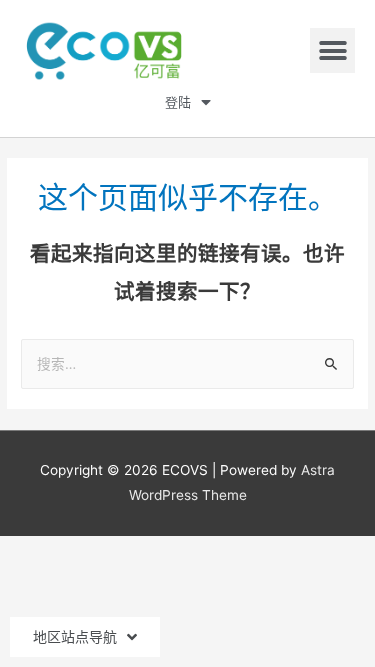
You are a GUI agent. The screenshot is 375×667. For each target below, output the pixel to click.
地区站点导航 (75, 637)
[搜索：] (187, 364)
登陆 (178, 102)
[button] (332, 50)
